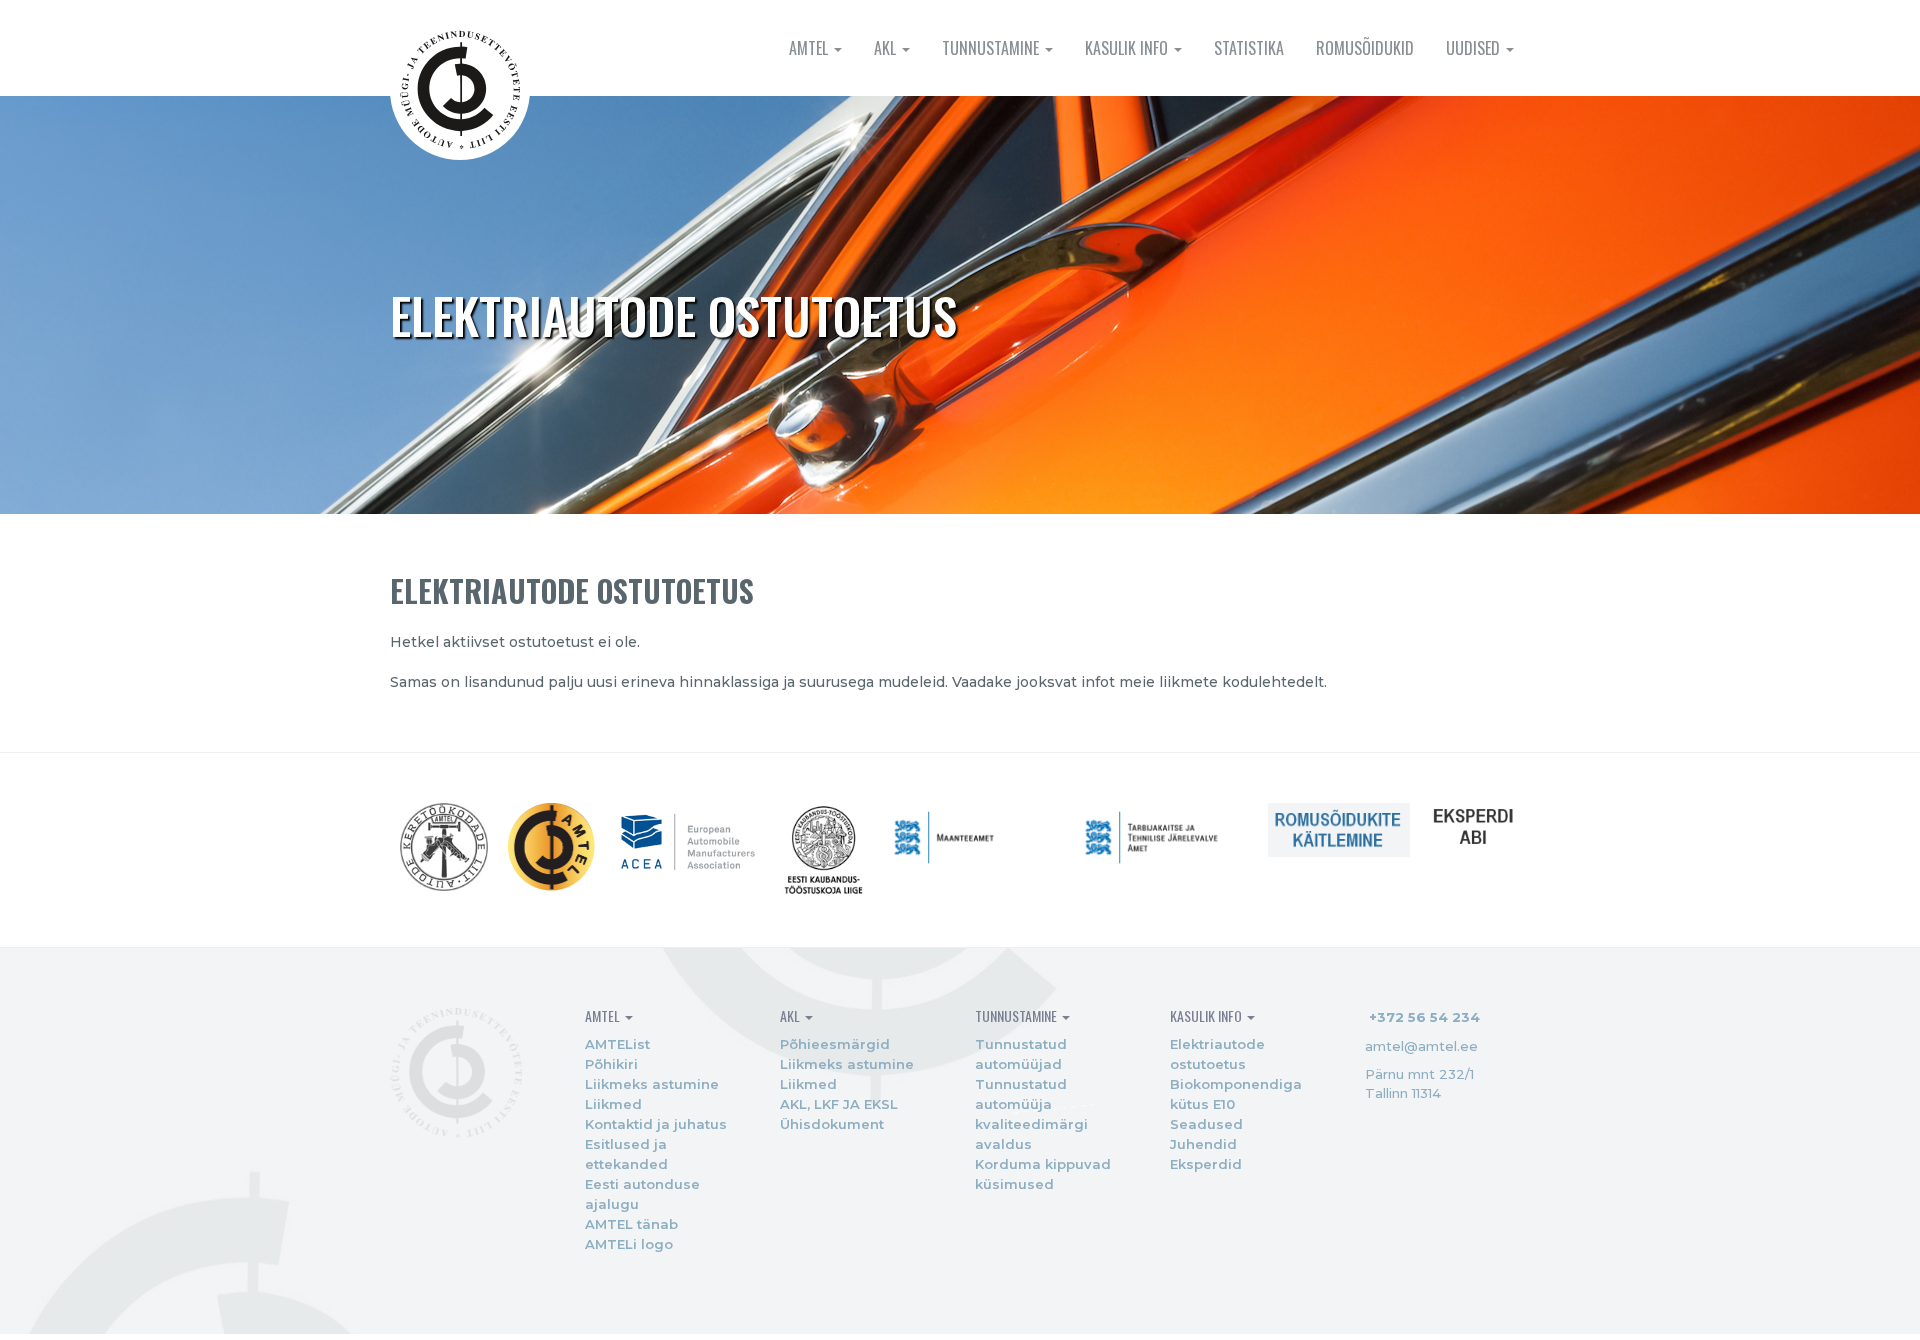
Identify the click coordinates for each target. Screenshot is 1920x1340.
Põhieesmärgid (835, 1044)
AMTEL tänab (631, 1224)
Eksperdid (1206, 1164)
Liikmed (613, 1104)
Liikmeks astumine (652, 1084)
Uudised (1475, 48)
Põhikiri (611, 1064)
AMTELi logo (629, 1244)
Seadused (1206, 1124)
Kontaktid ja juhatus (656, 1124)
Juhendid (1203, 1144)
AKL (887, 48)
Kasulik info (1128, 48)
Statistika (1249, 48)
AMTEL (810, 48)
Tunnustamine (992, 48)
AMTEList (617, 1044)
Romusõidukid (1365, 48)
